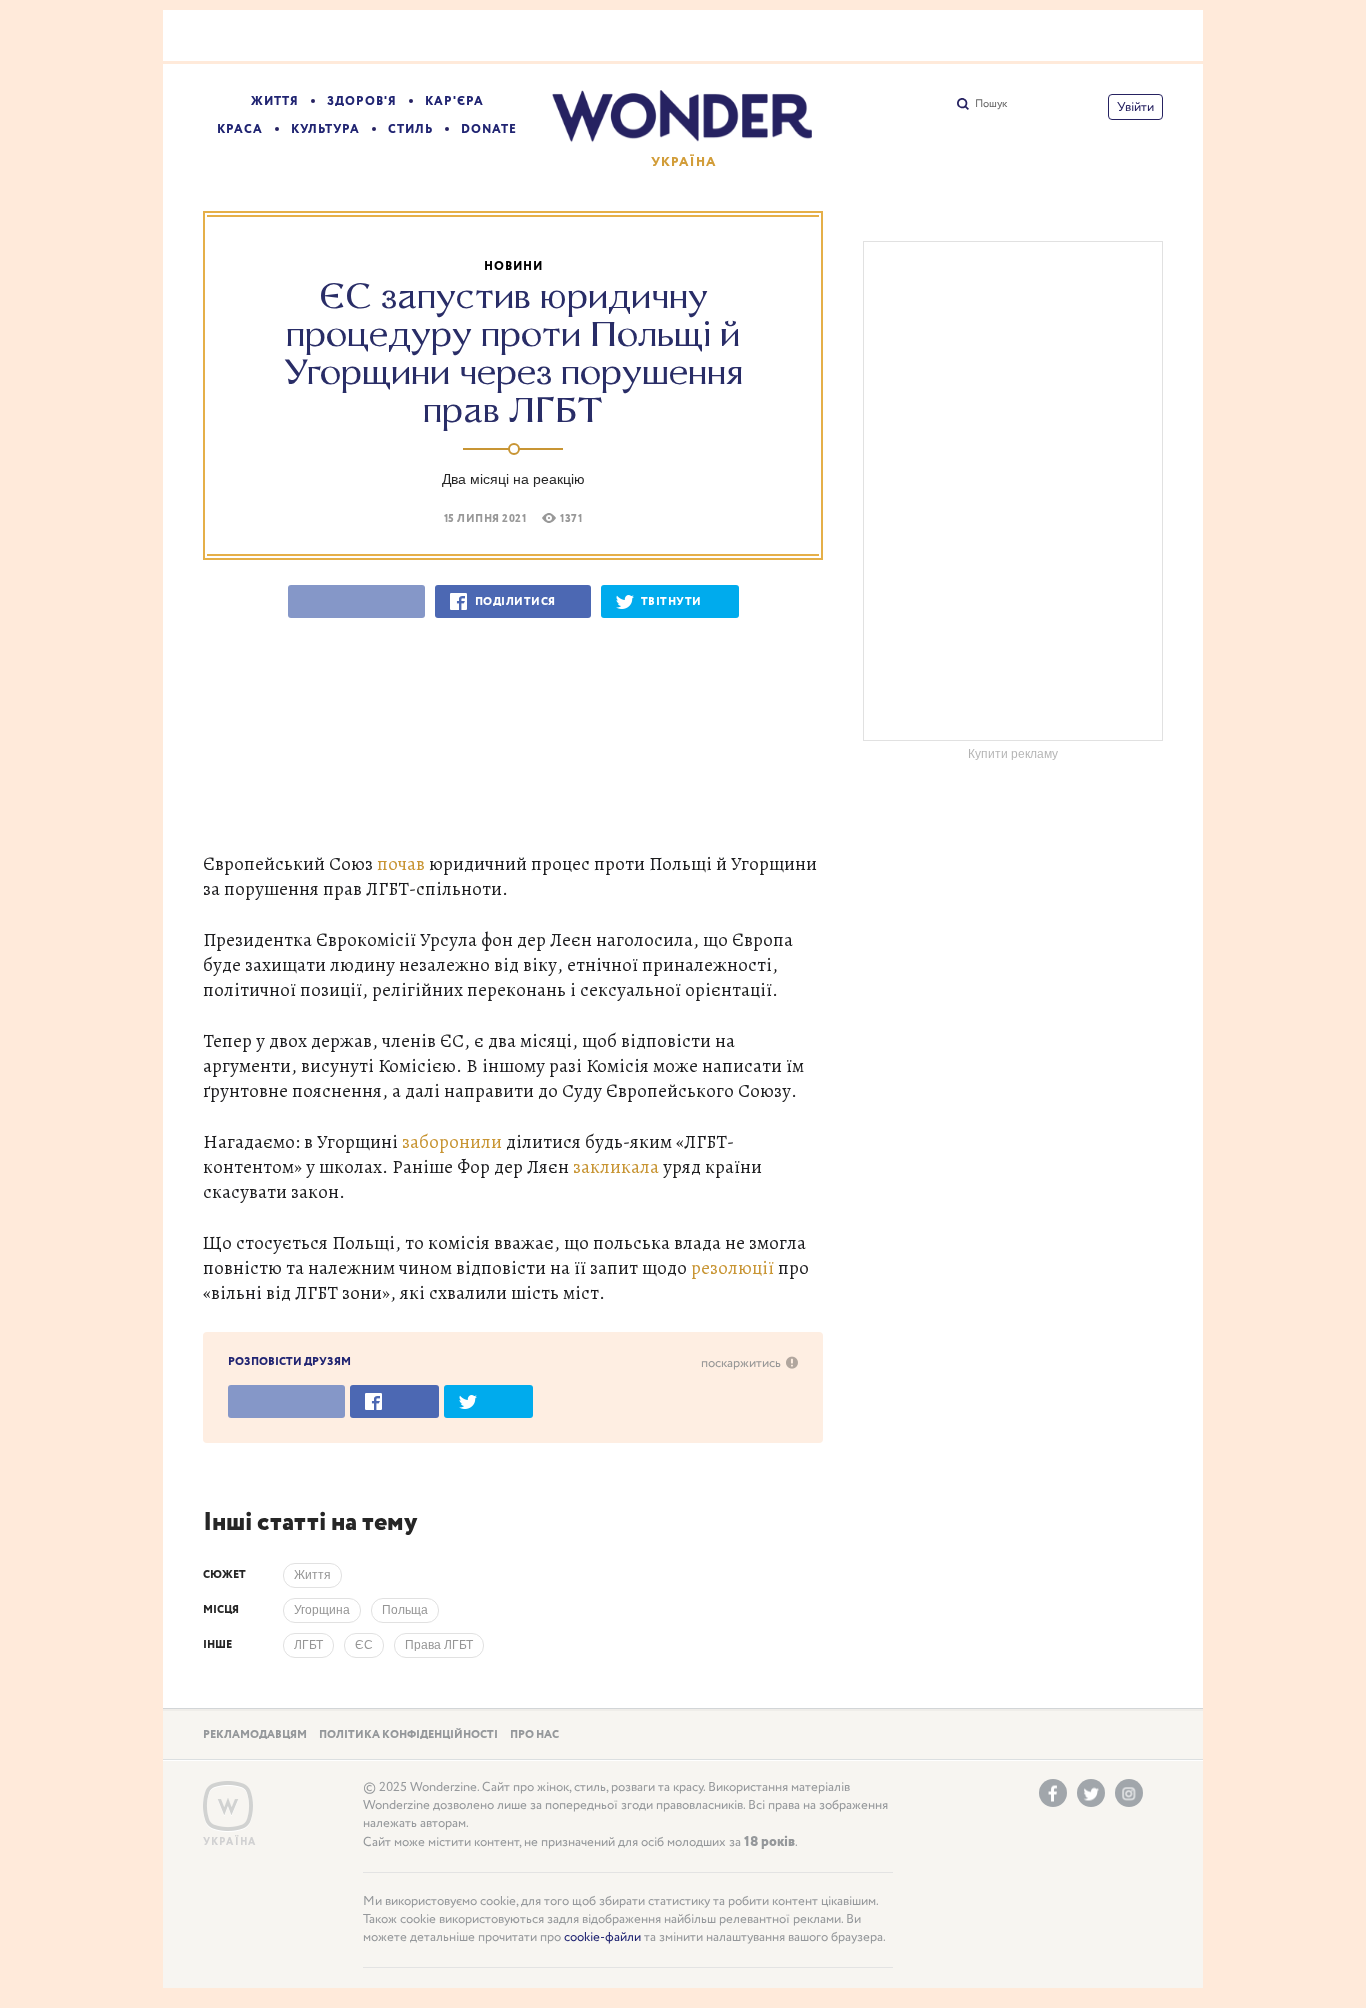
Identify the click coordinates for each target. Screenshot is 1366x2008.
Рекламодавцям (255, 1735)
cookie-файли (602, 1937)
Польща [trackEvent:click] (405, 1610)
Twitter (1091, 1793)
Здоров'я (362, 101)
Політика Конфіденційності (408, 1735)
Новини (513, 266)
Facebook (1053, 1793)
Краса (240, 129)
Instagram (1129, 1793)
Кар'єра (454, 101)
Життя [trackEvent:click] (312, 1575)
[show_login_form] (1135, 107)
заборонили (452, 1141)
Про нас (534, 1735)
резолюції (732, 1267)
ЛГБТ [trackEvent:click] (308, 1645)
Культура (325, 129)
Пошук (991, 104)
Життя (275, 101)
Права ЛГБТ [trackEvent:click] (439, 1645)
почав (401, 863)
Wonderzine (228, 1806)
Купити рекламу (1013, 754)
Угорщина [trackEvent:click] (322, 1610)
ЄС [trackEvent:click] (364, 1645)
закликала (616, 1166)
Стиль (410, 129)
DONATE (489, 129)
